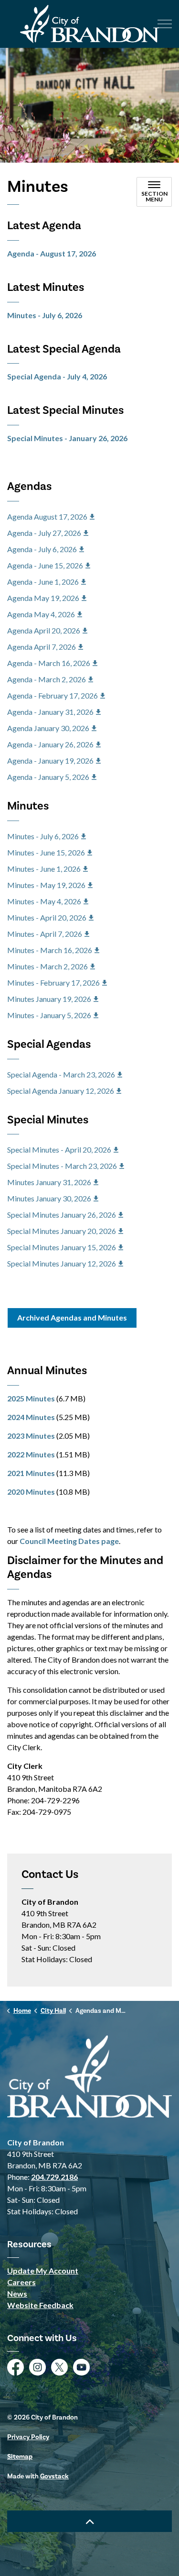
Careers (21, 2282)
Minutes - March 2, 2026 (47, 966)
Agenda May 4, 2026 (41, 614)
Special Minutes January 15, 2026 (62, 1247)
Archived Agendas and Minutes (72, 1317)
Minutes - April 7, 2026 (45, 934)
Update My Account (43, 2271)
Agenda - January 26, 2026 (50, 744)
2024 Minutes (31, 1417)
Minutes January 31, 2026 (49, 1182)
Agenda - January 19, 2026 (50, 761)
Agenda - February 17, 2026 (53, 695)
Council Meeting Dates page (69, 1541)
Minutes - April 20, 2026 (47, 917)
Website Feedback (40, 2305)
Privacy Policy (28, 2437)
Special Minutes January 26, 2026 (62, 1215)
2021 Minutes (31, 1473)
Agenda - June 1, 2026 (43, 582)
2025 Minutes (31, 1398)
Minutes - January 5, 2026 (49, 1015)
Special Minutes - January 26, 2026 (67, 438)
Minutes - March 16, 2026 (50, 950)
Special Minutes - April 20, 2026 (59, 1149)
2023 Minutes (31, 1436)
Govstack (54, 2476)
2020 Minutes (31, 1492)
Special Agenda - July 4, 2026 (57, 376)
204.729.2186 (54, 2177)
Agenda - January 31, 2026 (50, 712)
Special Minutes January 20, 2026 (62, 1231)
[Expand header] (165, 24)
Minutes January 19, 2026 (49, 999)
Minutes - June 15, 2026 (46, 852)
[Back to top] (89, 2521)
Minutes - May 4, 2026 (44, 901)
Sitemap (20, 2457)
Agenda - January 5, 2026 (48, 777)
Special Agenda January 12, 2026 (61, 1091)
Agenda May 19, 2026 (43, 598)
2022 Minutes (31, 1454)
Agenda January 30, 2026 (48, 728)
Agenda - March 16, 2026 (49, 663)
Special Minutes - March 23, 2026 (62, 1166)
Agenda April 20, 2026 (44, 630)
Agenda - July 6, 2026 (42, 549)
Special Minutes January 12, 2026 (62, 1263)
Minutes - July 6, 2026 (45, 315)
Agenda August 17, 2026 (47, 516)
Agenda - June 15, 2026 (45, 565)
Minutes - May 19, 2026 (46, 885)
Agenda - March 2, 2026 (47, 679)
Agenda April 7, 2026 (42, 647)
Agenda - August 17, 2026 (52, 253)
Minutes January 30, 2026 (49, 1198)
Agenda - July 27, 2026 (44, 533)
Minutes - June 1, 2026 (44, 869)
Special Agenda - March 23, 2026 (61, 1074)
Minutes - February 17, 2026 (53, 983)
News (17, 2293)
